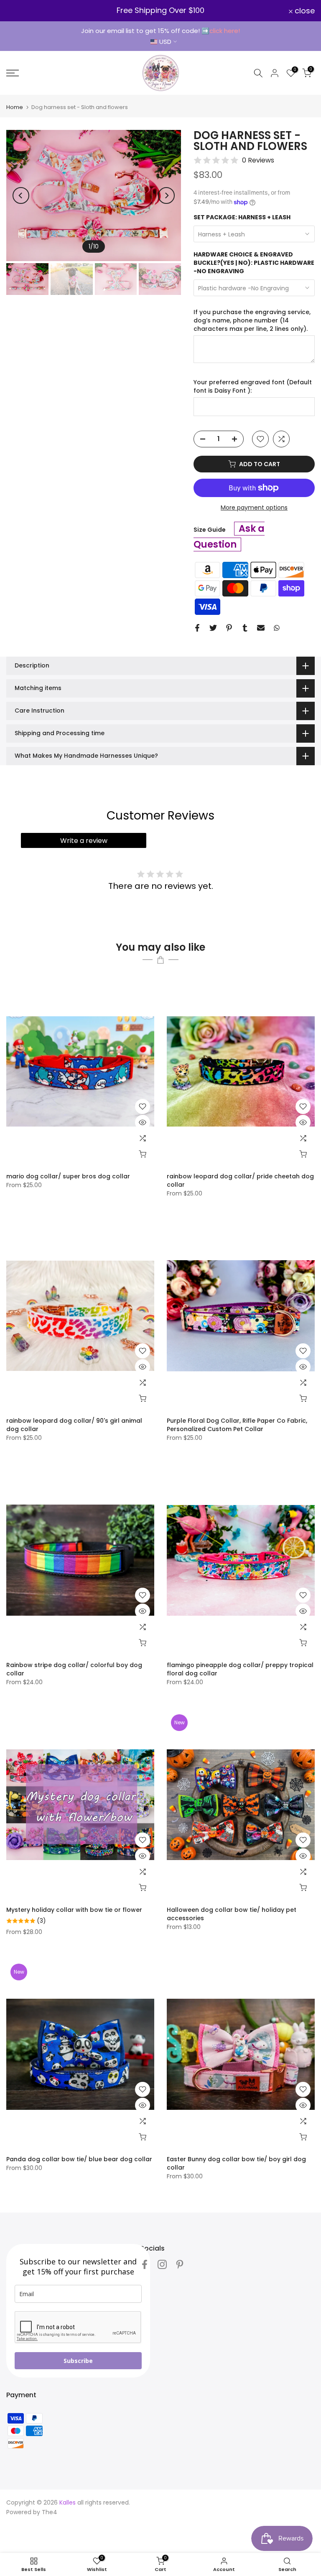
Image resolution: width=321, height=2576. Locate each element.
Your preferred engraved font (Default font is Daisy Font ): (253, 387)
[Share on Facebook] (197, 628)
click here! (225, 31)
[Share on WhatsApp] (277, 628)
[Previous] (21, 195)
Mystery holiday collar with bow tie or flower (74, 1910)
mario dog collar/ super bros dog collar (68, 1176)
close (21, 11)
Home (15, 107)
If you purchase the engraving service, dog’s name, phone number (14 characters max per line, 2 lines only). (252, 320)
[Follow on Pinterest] (180, 2265)
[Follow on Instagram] (162, 2265)
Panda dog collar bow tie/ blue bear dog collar (79, 2159)
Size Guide (210, 530)
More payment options (254, 508)
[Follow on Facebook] (145, 2265)
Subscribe (78, 2361)
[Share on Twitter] (213, 628)
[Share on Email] (261, 628)
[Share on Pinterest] (229, 628)
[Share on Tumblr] (245, 628)
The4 (50, 2512)
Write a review (84, 841)
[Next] (166, 195)
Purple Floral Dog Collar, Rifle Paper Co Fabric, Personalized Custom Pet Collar (237, 1425)
